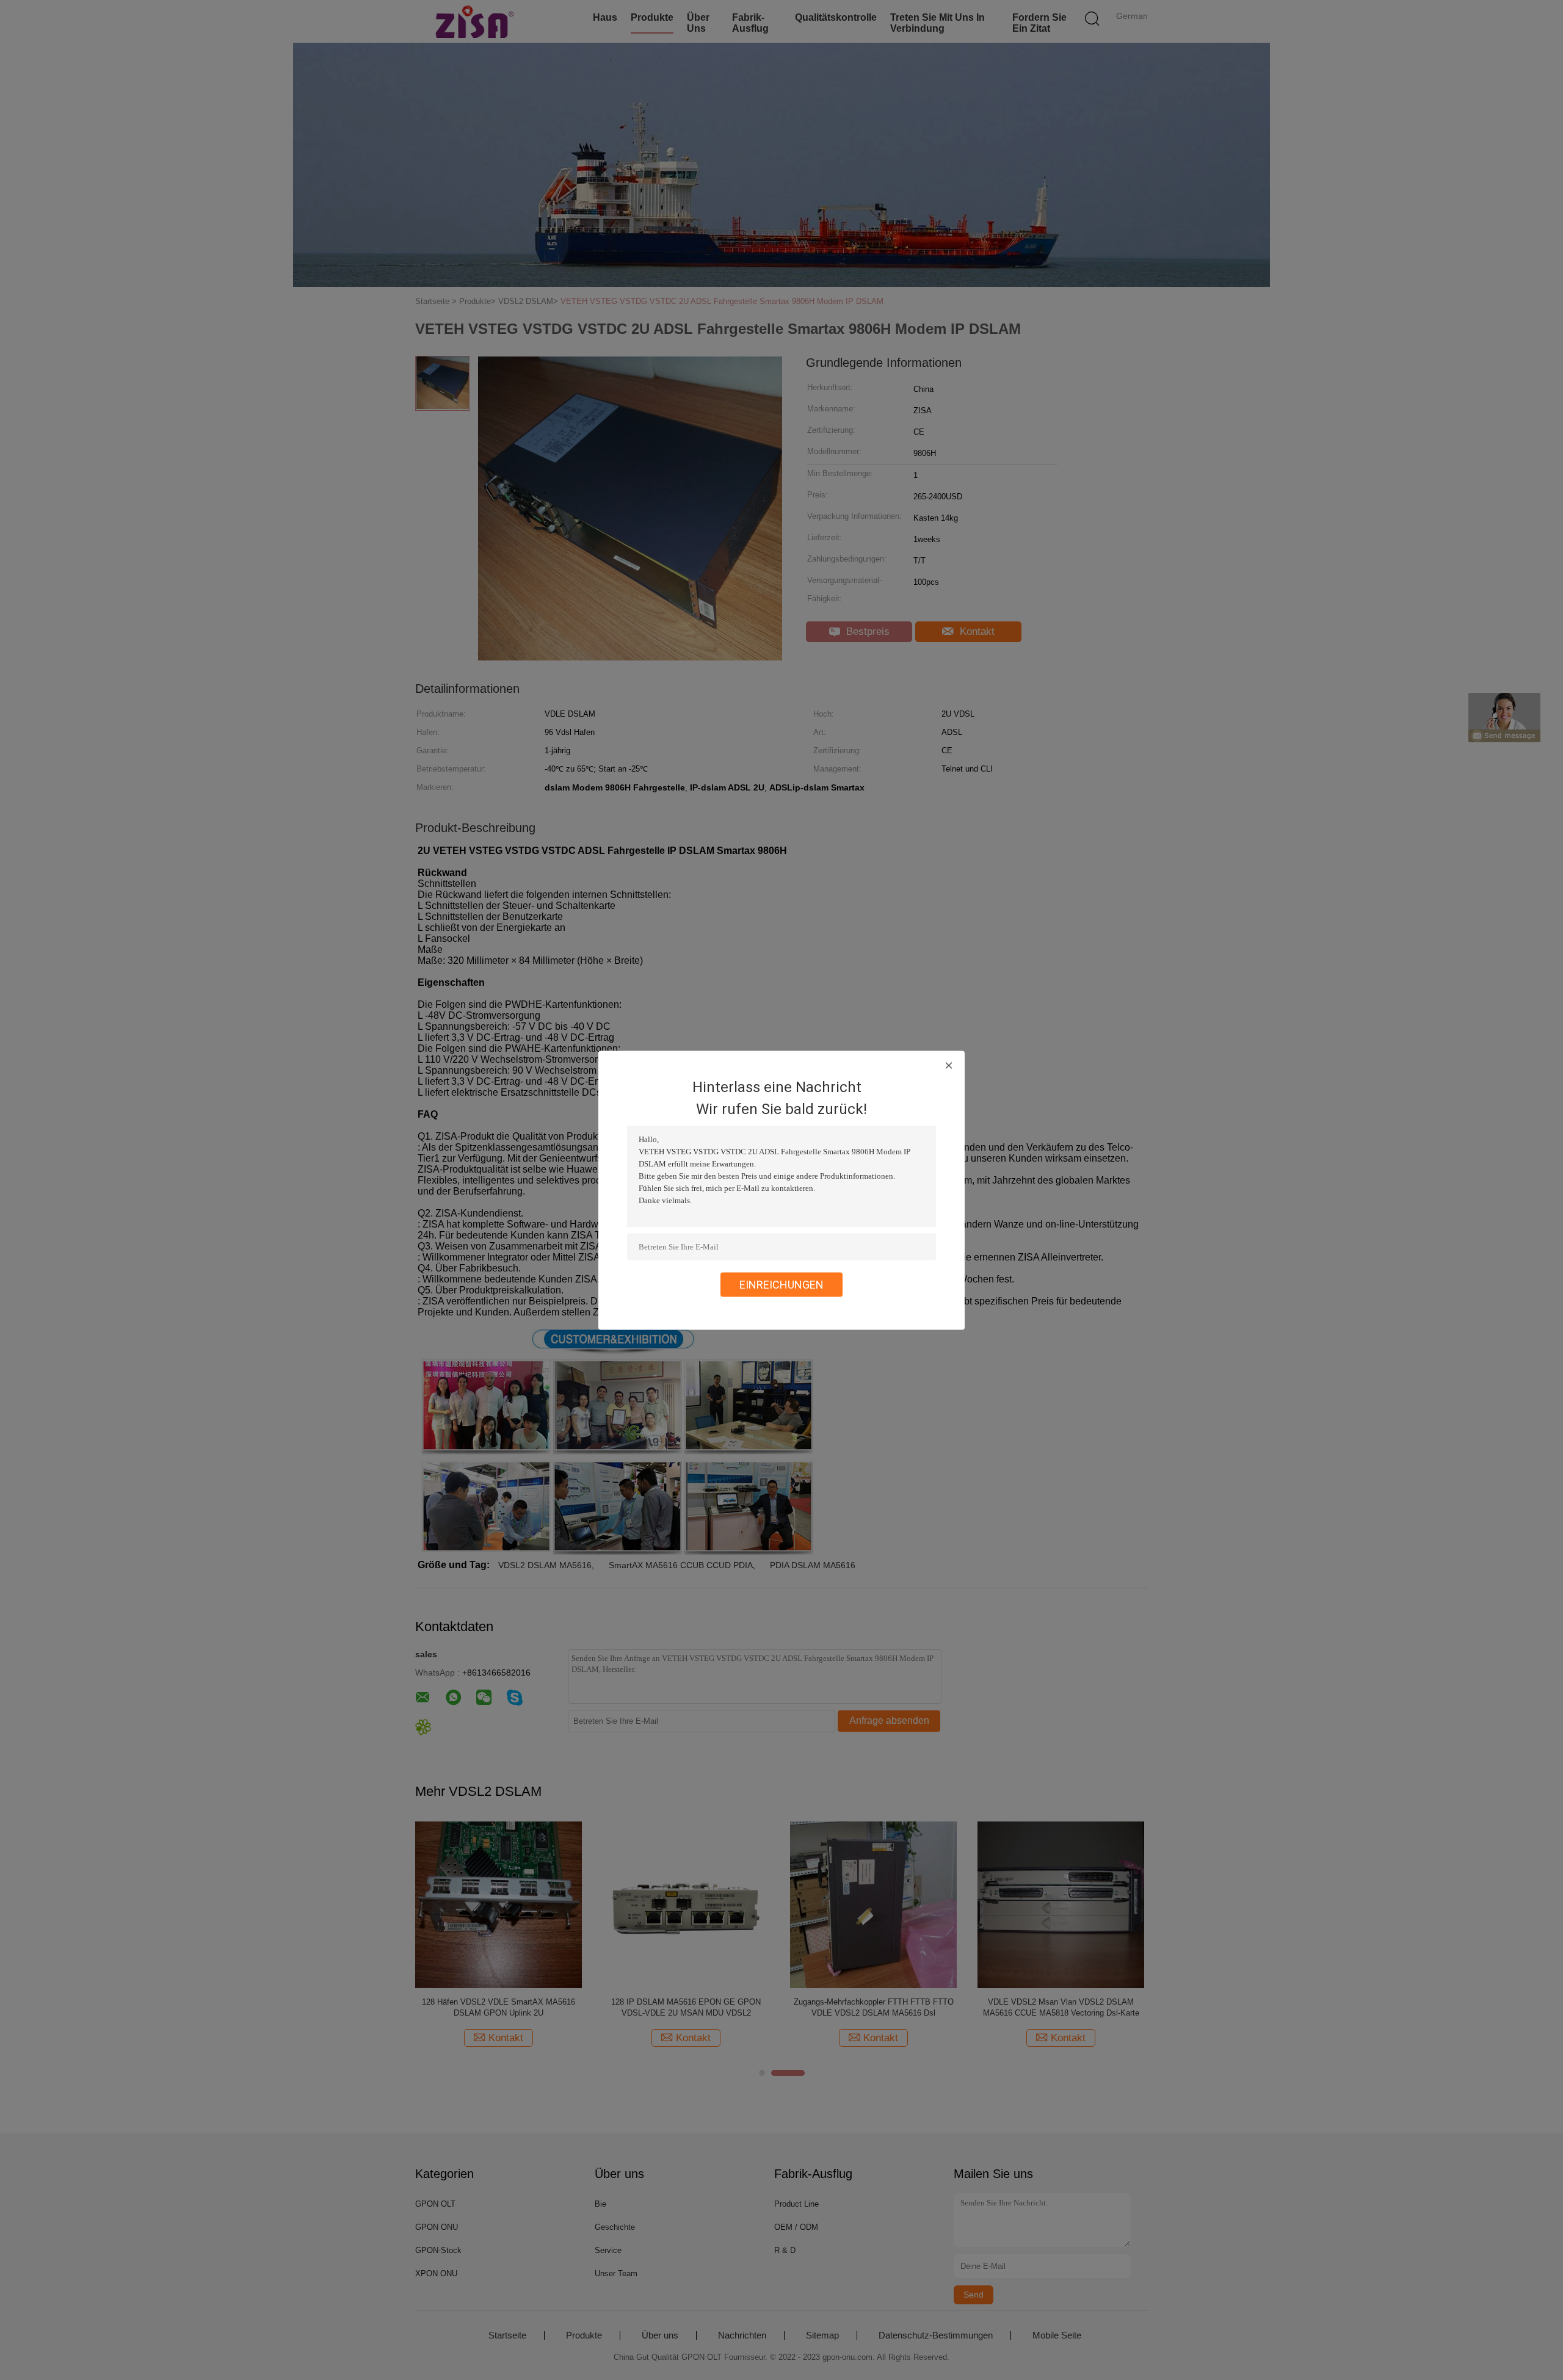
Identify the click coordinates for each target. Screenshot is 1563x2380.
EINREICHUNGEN (781, 1284)
